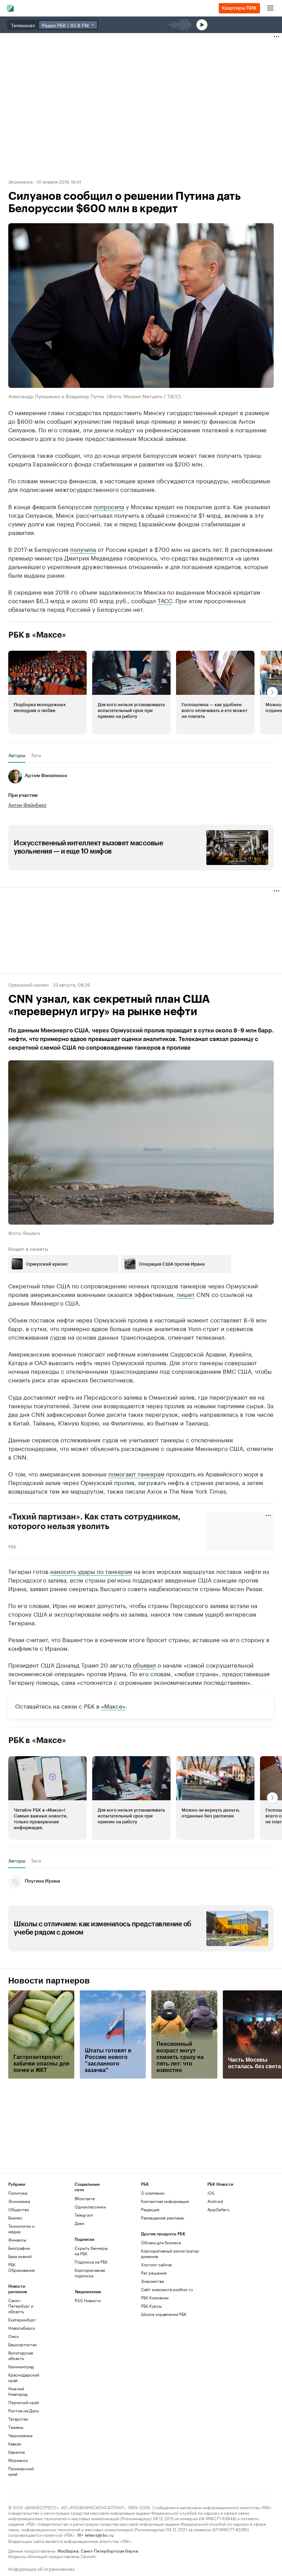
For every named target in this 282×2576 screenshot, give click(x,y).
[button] (47, 692)
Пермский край (24, 2402)
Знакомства (152, 2281)
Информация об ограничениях (41, 2568)
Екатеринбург (22, 2320)
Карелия (17, 2452)
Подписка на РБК (91, 2262)
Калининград (21, 2366)
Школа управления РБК (164, 2314)
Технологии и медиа (21, 2229)
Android (215, 2201)
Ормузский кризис (29, 984)
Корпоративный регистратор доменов (170, 2253)
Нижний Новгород (18, 2391)
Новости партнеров (49, 1981)
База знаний (20, 2256)
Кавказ (15, 2444)
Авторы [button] (17, 755)
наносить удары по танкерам (91, 1571)
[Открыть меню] (270, 8)
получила (83, 549)
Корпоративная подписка (90, 2273)
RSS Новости (88, 2300)
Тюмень (16, 2427)
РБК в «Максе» (37, 635)
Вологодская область (21, 2355)
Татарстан (18, 2419)
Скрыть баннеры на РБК (91, 2251)
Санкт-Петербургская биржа (109, 2550)
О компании (153, 2193)
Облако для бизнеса (161, 2242)
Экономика (20, 181)
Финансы (17, 2240)
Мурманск (18, 2460)
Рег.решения (154, 2273)
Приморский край (21, 2471)
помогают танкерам (136, 1473)
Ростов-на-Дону (24, 2410)
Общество (19, 2209)
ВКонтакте (85, 2198)
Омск (14, 2336)
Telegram (84, 2215)
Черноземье (20, 2435)
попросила (109, 506)
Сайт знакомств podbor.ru (167, 2289)
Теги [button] (36, 755)
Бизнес (15, 2218)
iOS (211, 2193)
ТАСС (165, 600)
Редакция (150, 2209)
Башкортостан (23, 2344)
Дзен (79, 2223)
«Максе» (113, 1706)
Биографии (19, 2248)
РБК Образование (21, 2267)
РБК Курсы (151, 2306)
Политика (18, 2193)
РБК (12, 1546)
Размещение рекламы (162, 2218)
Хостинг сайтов (156, 2264)
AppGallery (218, 2209)
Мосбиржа (68, 2550)
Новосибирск (22, 2328)
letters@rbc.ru (99, 2534)
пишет (186, 1294)
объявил (144, 1665)
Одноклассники (90, 2207)
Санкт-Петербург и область (21, 2306)
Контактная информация (165, 2201)
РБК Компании (155, 2297)
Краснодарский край (24, 2377)
